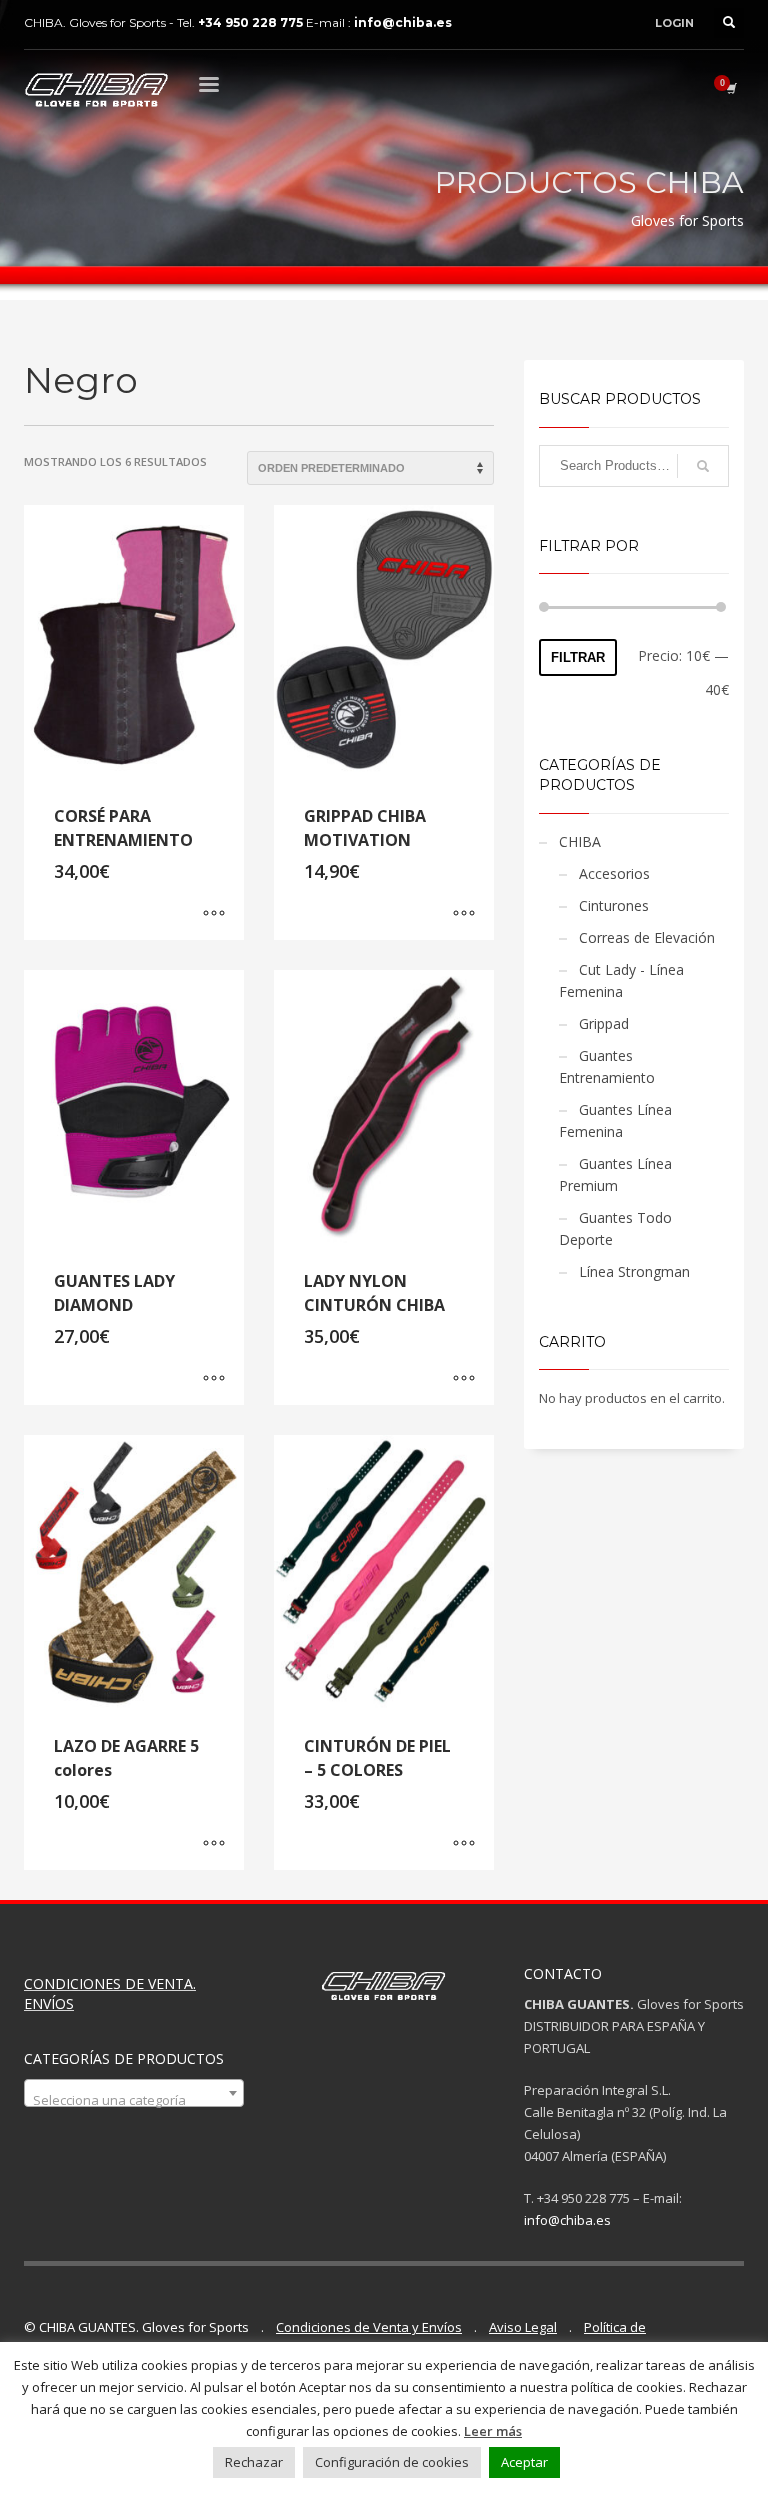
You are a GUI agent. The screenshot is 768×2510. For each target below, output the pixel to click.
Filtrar (578, 657)
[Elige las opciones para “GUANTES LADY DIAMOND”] (214, 1380)
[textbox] (134, 2100)
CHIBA (580, 841)
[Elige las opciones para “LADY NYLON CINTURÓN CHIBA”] (464, 1380)
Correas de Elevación (647, 937)
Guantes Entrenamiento (607, 1066)
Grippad (604, 1023)
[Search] (703, 466)
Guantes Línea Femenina (615, 1120)
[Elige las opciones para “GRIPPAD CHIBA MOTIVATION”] (464, 915)
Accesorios (614, 873)
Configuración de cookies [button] (392, 2462)
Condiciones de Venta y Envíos (369, 2327)
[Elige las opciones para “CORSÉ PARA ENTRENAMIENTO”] (214, 915)
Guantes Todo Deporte (615, 1228)
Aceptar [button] (524, 2462)
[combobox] (134, 2093)
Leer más (493, 2431)
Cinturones (614, 905)
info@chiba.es (567, 2220)
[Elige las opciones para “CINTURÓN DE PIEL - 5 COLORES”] (464, 1845)
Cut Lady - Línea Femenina (621, 980)
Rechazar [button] (254, 2462)
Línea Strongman (634, 1271)
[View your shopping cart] (730, 88)
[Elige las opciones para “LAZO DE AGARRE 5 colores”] (214, 1845)
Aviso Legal (523, 2327)
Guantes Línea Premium (615, 1174)
